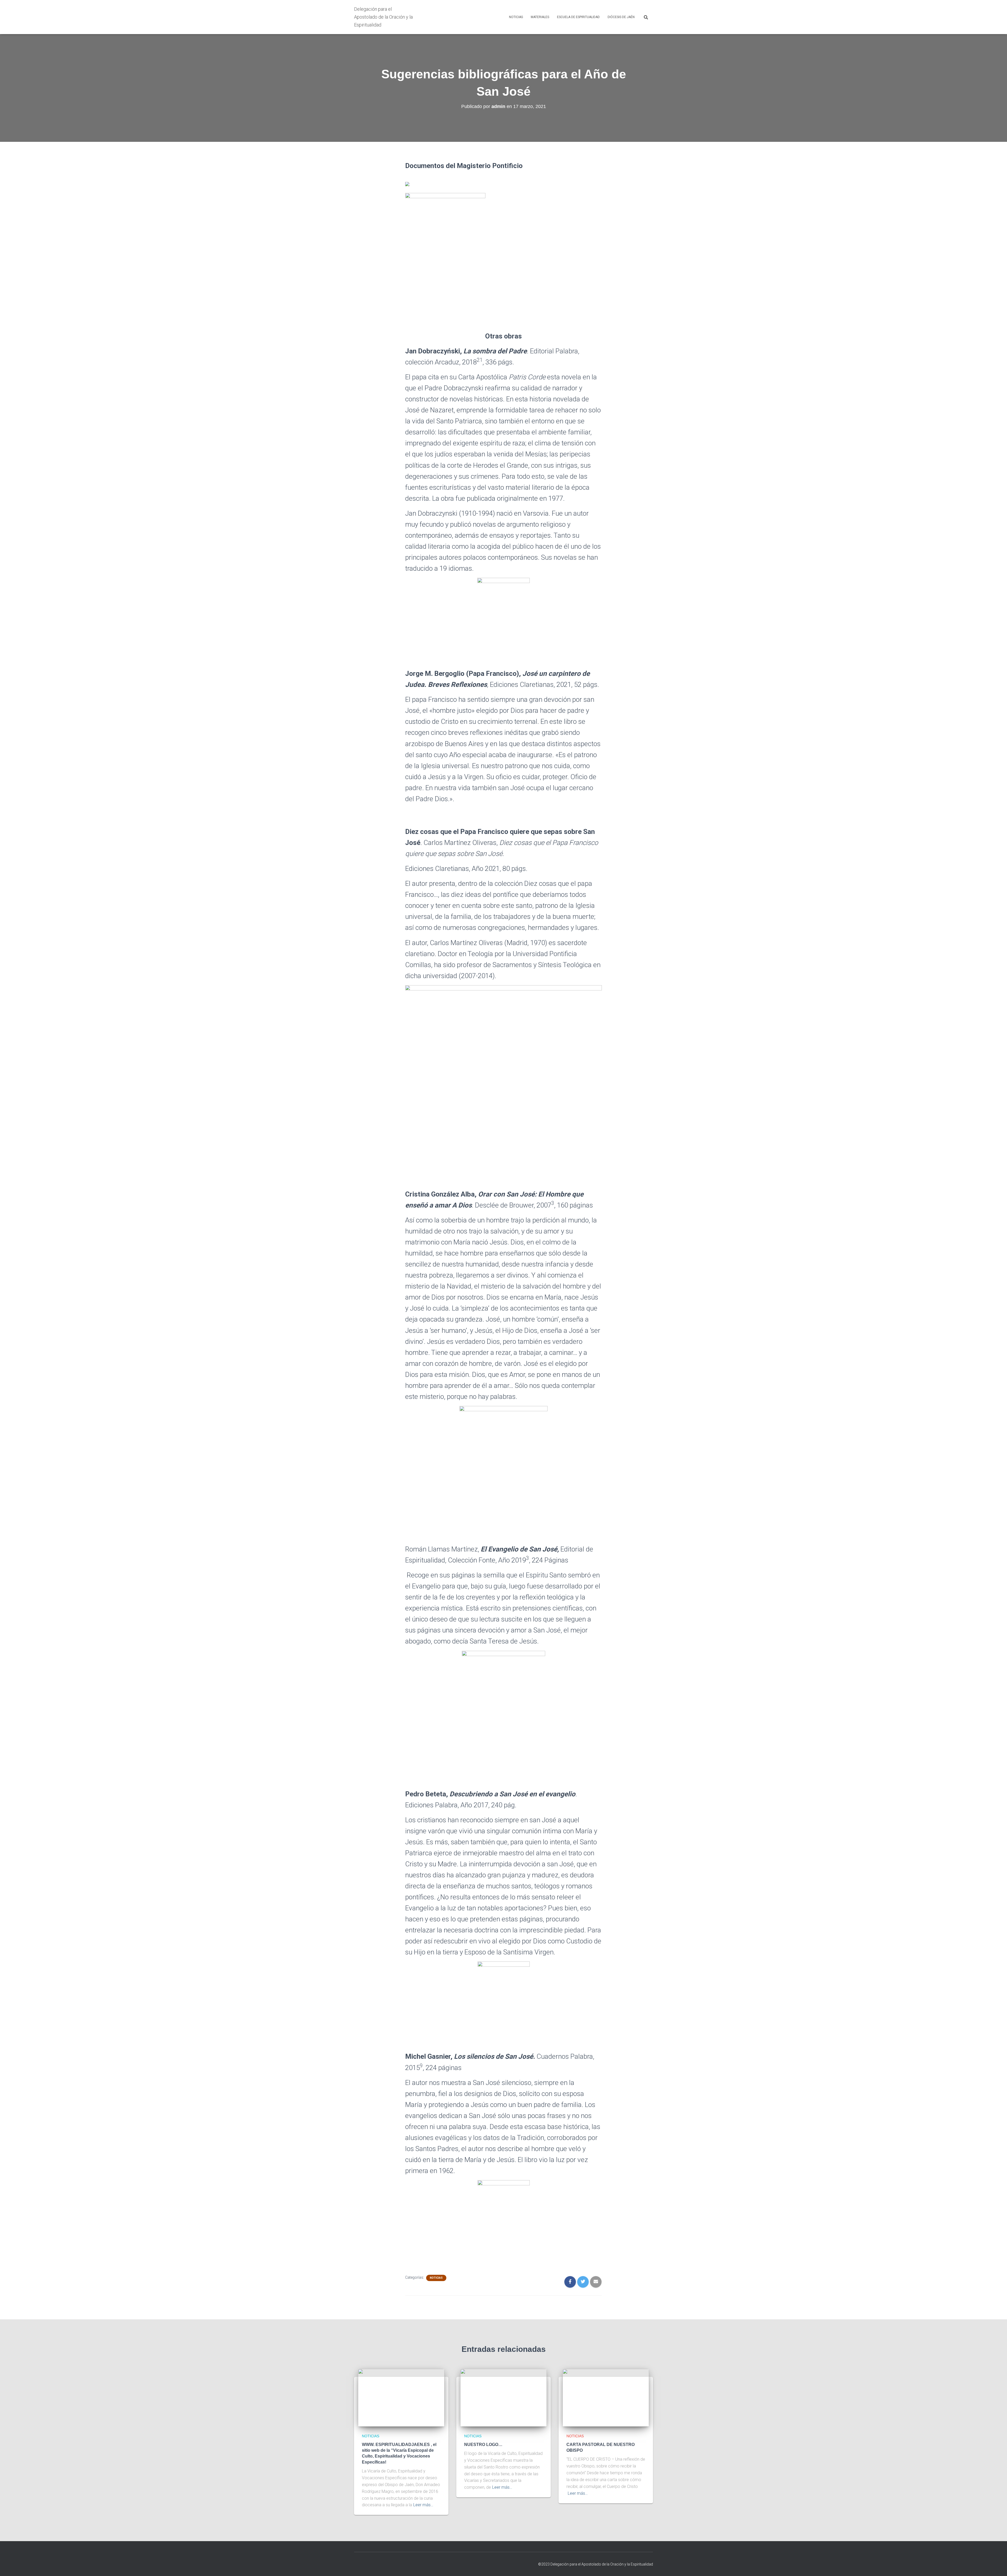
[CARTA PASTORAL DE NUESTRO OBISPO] (606, 2397)
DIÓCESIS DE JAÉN (621, 17)
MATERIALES (540, 17)
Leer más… (423, 2505)
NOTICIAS (516, 17)
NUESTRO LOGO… (483, 2445)
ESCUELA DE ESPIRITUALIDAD (578, 17)
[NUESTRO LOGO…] (504, 2397)
